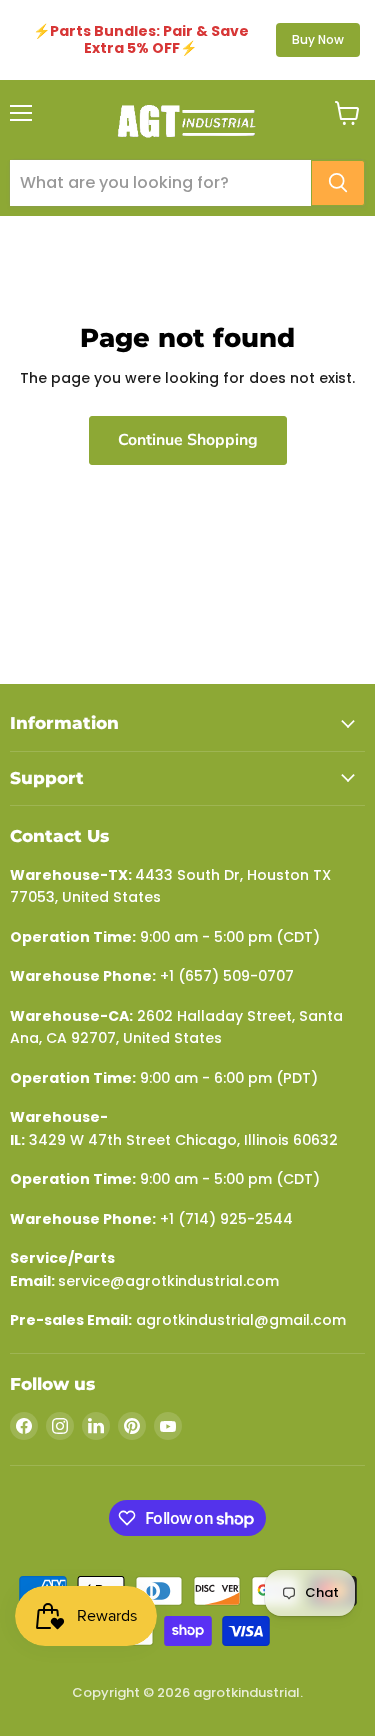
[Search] (338, 183)
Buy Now (318, 39)
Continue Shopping (188, 440)
